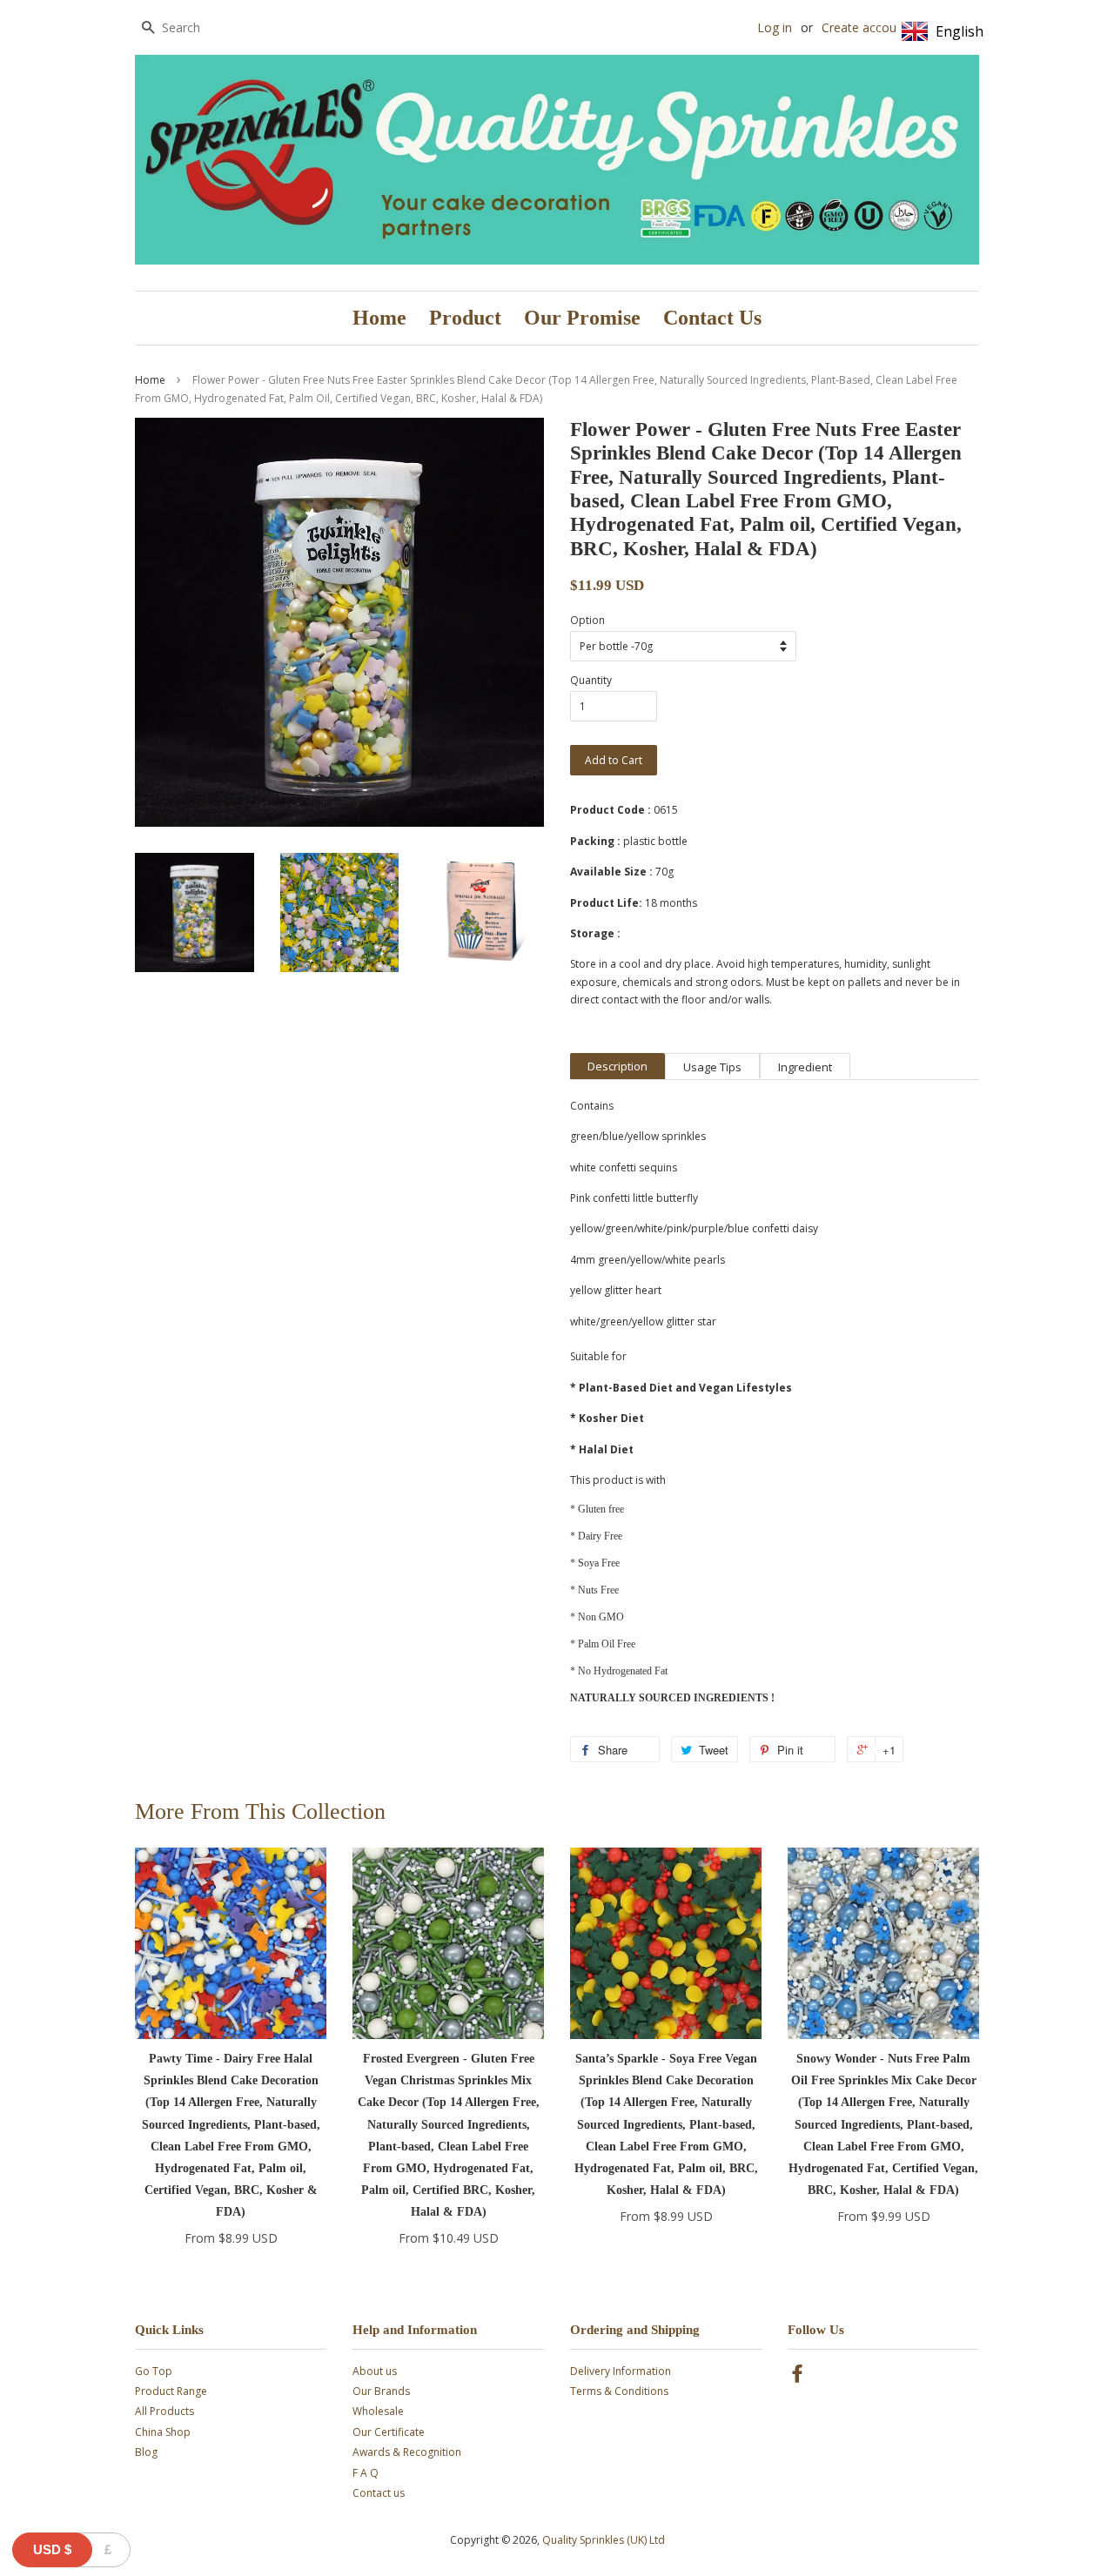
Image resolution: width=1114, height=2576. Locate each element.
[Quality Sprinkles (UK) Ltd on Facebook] (797, 2377)
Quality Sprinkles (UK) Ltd (604, 2540)
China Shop (163, 2432)
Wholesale (378, 2411)
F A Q (366, 2473)
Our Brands (381, 2391)
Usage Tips (712, 1067)
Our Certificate (389, 2432)
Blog (146, 2452)
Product (465, 318)
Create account (865, 27)
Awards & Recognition (407, 2452)
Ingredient (805, 1067)
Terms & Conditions (619, 2391)
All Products (164, 2411)
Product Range (171, 2391)
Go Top (154, 2371)
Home (379, 318)
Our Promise (582, 318)
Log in (775, 27)
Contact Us (712, 318)
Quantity (591, 680)
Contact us (379, 2493)
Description (617, 1066)
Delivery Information (621, 2371)
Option (587, 620)
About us (375, 2371)
